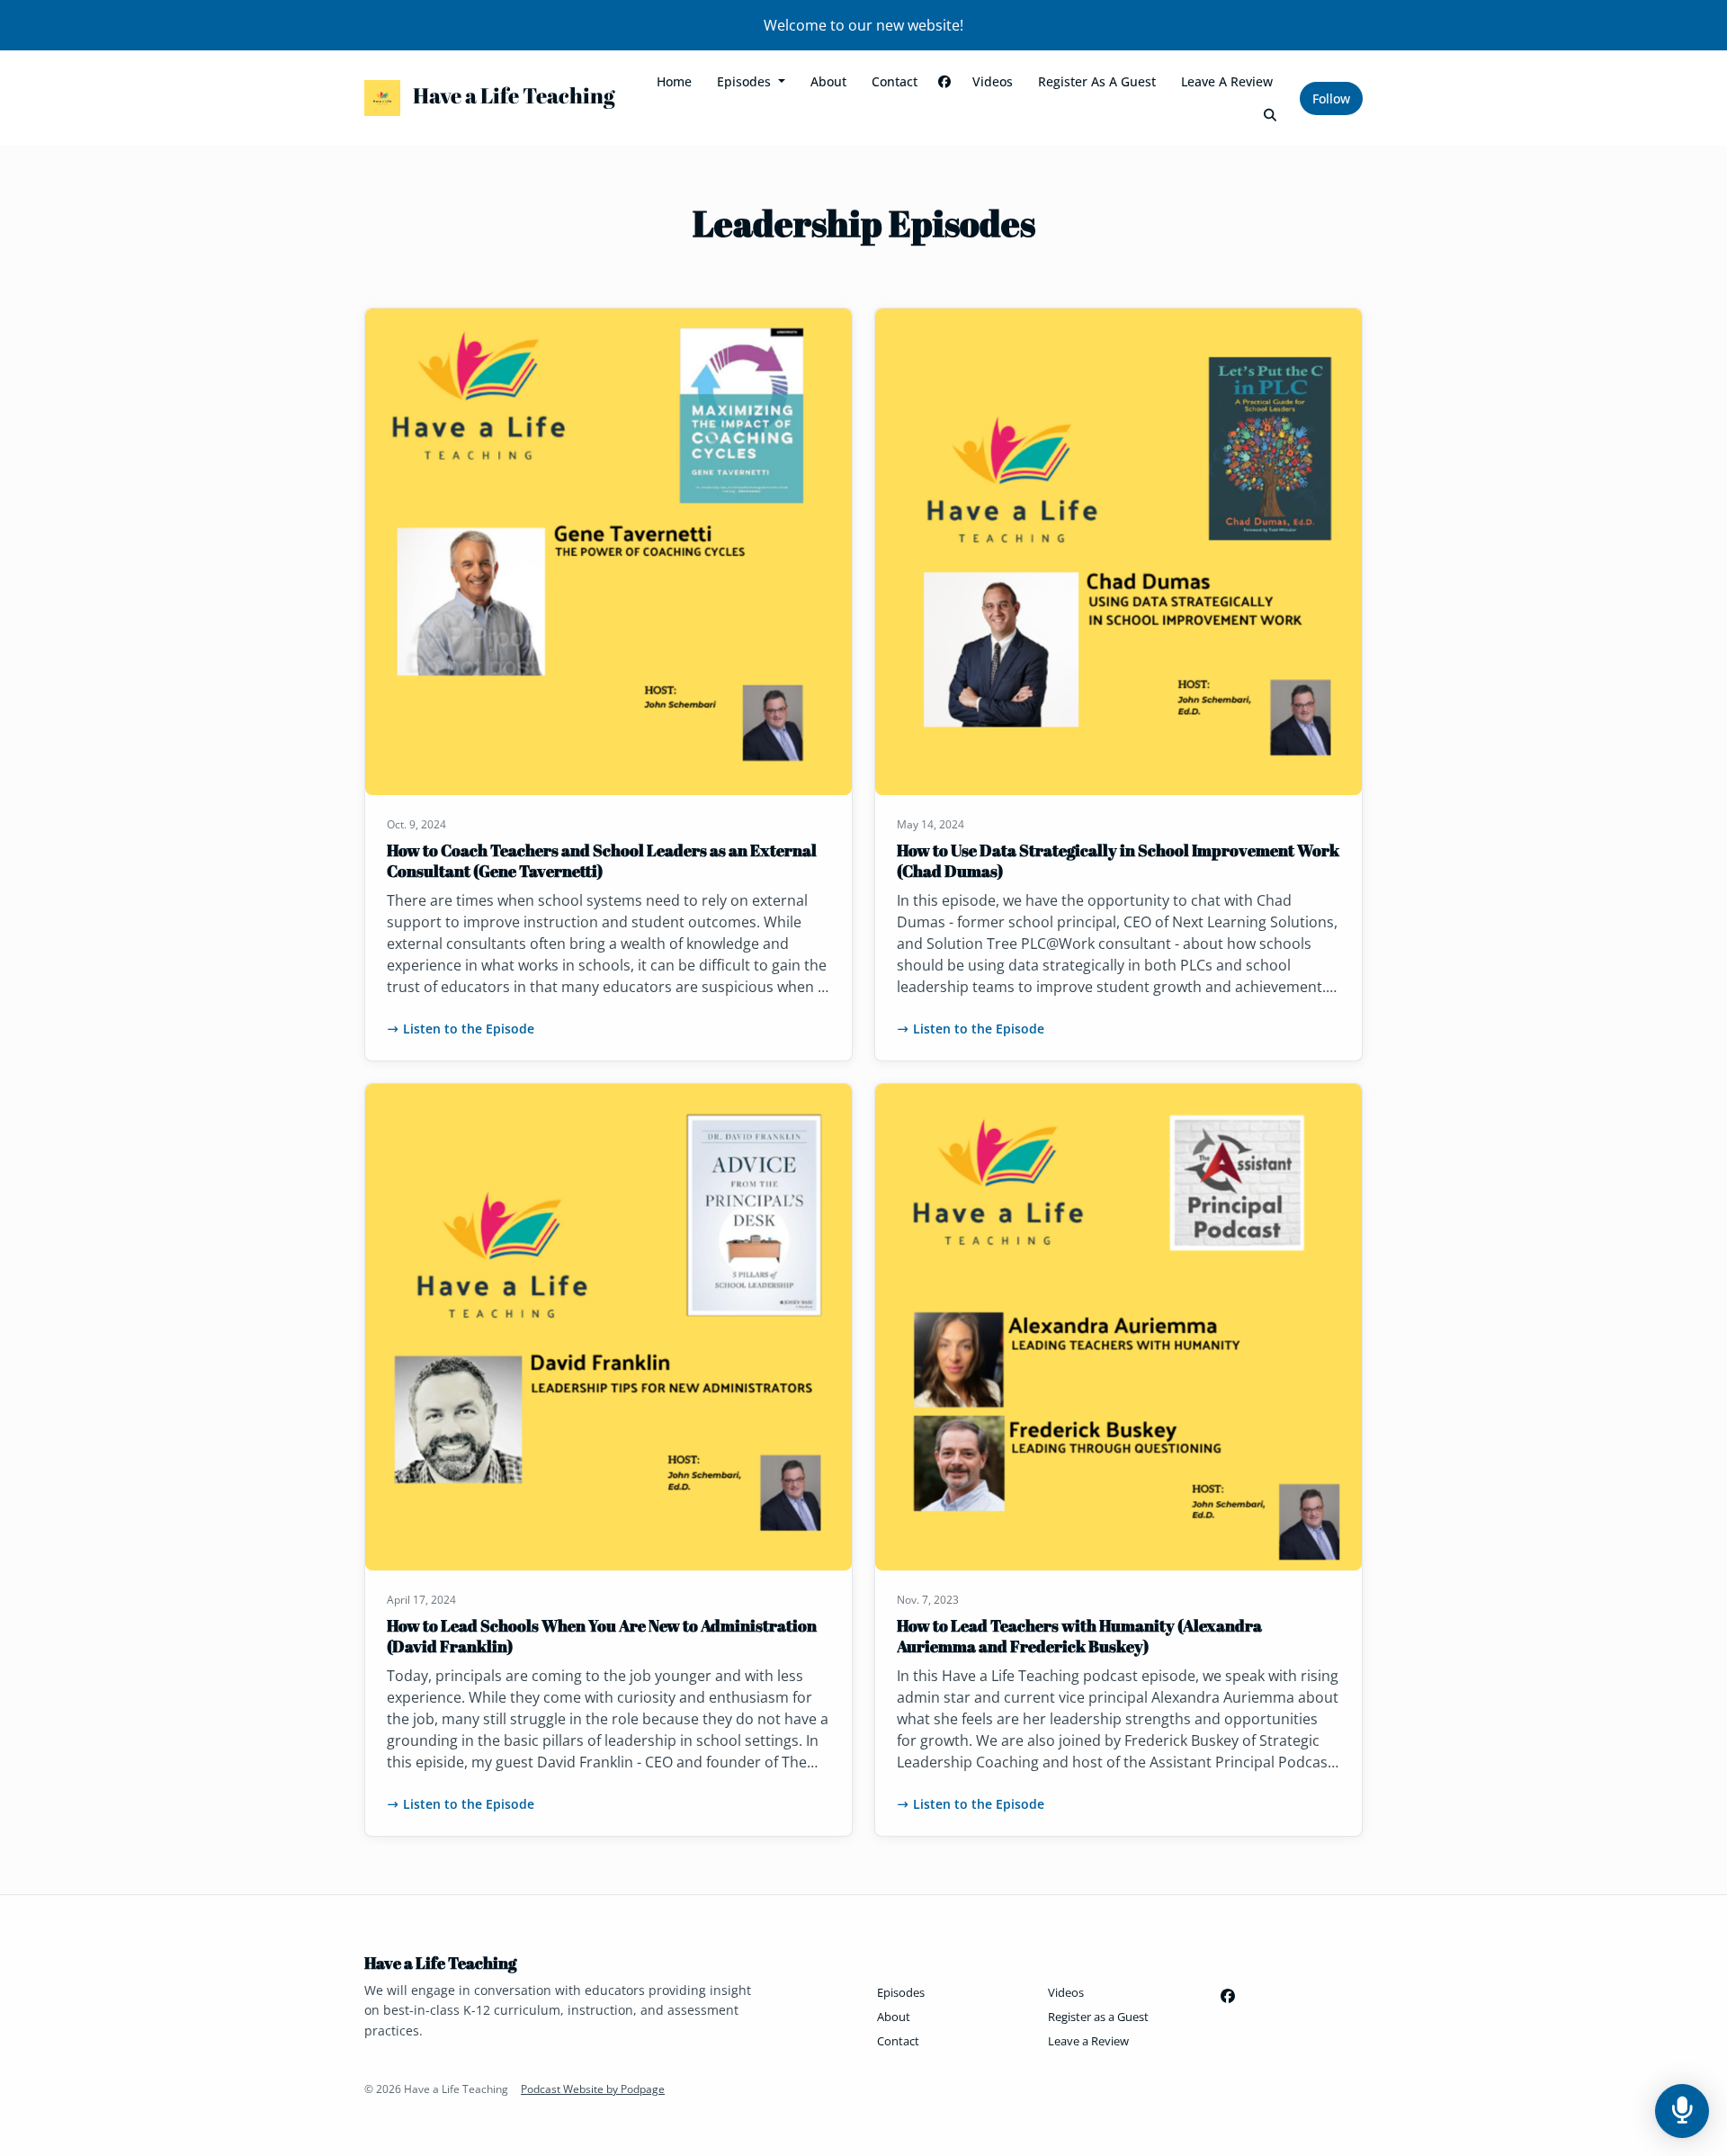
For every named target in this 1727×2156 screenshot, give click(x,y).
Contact (895, 81)
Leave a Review (1227, 81)
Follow (1331, 98)
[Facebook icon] (1228, 1996)
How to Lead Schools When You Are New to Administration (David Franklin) (602, 1636)
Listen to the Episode (469, 1029)
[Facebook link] (945, 81)
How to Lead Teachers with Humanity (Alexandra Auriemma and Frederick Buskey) (1079, 1636)
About (828, 81)
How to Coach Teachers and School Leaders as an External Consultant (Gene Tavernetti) (602, 860)
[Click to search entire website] (1271, 115)
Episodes (746, 81)
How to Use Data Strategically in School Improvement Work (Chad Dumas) (1118, 860)
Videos (993, 81)
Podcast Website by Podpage (593, 2089)
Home (674, 81)
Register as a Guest (1097, 81)
